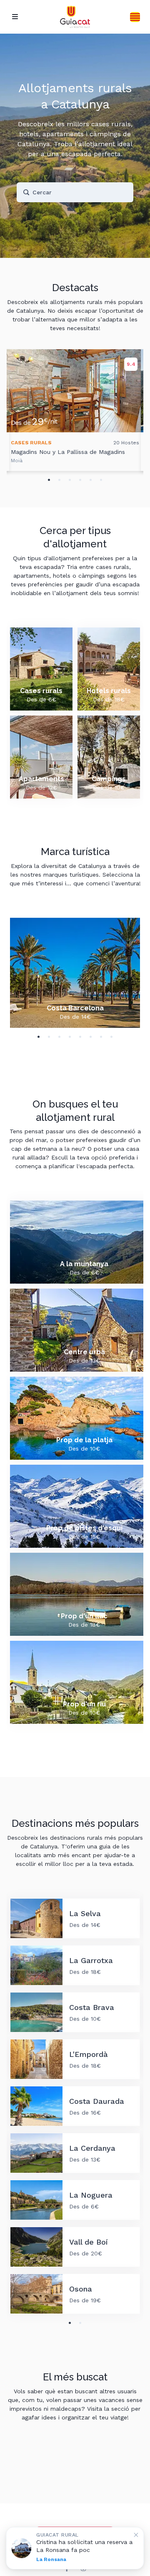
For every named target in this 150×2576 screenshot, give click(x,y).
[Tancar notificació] (136, 2535)
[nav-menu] (15, 17)
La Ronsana (51, 2559)
